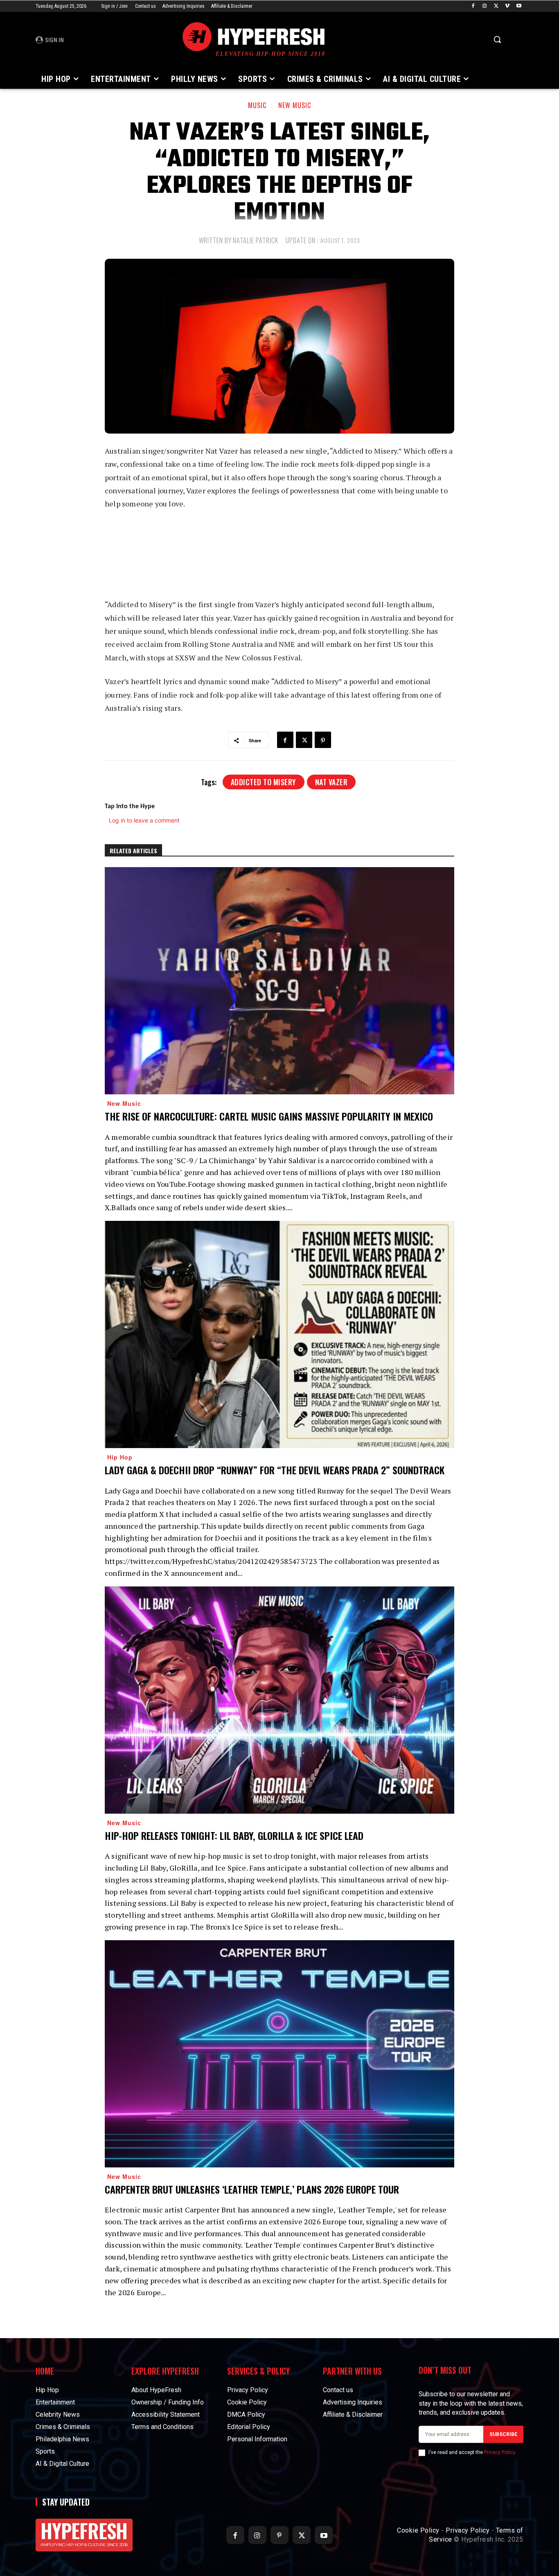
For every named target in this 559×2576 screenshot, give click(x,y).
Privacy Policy (499, 2452)
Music (257, 105)
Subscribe (503, 2434)
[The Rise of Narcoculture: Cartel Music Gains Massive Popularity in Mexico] (279, 981)
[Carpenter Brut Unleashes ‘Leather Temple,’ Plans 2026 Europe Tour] (279, 2054)
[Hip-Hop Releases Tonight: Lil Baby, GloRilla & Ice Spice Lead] (279, 1700)
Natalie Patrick (256, 240)
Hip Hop (120, 1457)
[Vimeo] (507, 6)
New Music (295, 105)
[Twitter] (496, 6)
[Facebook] (473, 6)
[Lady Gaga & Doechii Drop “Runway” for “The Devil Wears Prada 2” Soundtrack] (279, 1334)
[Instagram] (485, 6)
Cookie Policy (418, 2530)
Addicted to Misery (264, 782)
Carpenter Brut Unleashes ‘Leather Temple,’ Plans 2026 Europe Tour (252, 2189)
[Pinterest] (323, 740)
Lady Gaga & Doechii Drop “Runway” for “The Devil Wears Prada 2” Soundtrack (275, 1470)
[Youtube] (519, 6)
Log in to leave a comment (144, 820)
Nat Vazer (331, 782)
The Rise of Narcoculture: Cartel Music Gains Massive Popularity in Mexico (269, 1116)
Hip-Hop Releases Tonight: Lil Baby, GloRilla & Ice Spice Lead (234, 1835)
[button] (497, 39)
